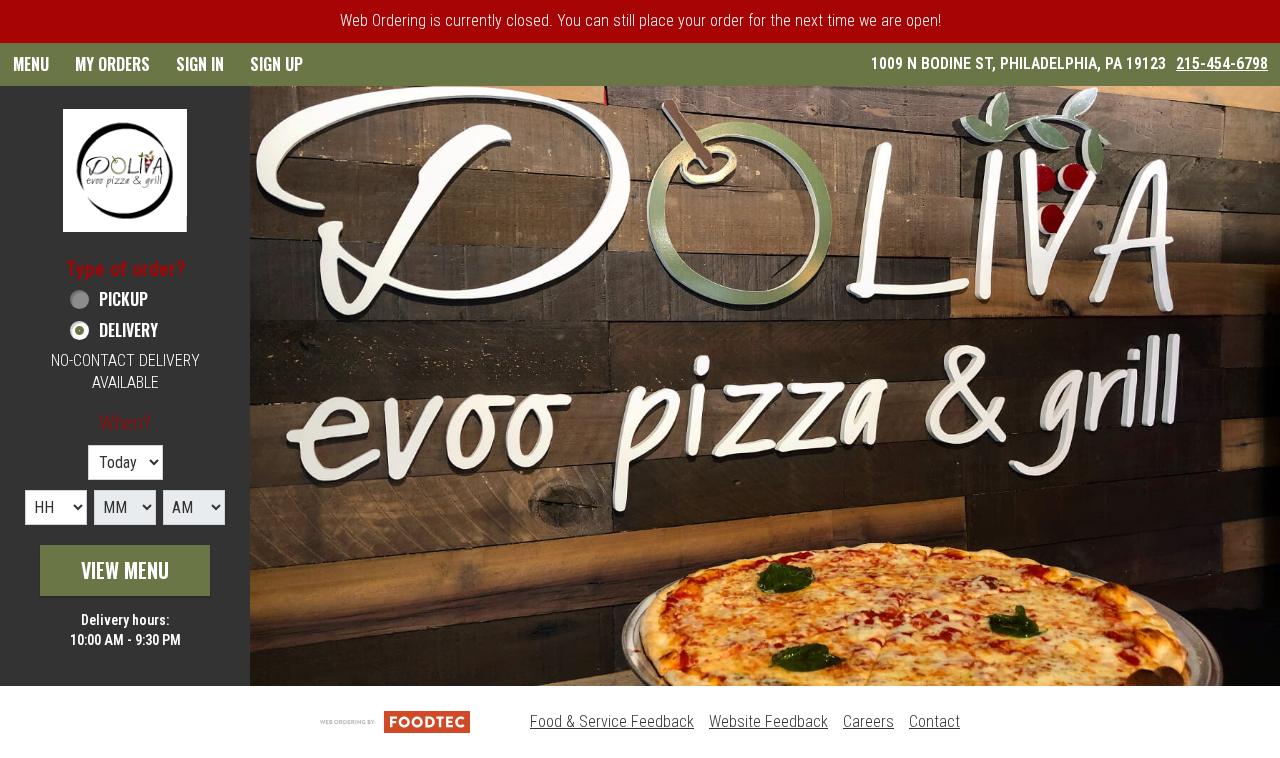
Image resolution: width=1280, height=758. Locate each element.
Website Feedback (768, 721)
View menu (125, 570)
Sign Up (276, 64)
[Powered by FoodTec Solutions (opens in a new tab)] (395, 721)
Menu (31, 64)
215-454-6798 (1222, 63)
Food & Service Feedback (612, 721)
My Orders (112, 64)
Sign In (200, 64)
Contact (934, 721)
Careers (868, 721)
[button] (125, 170)
